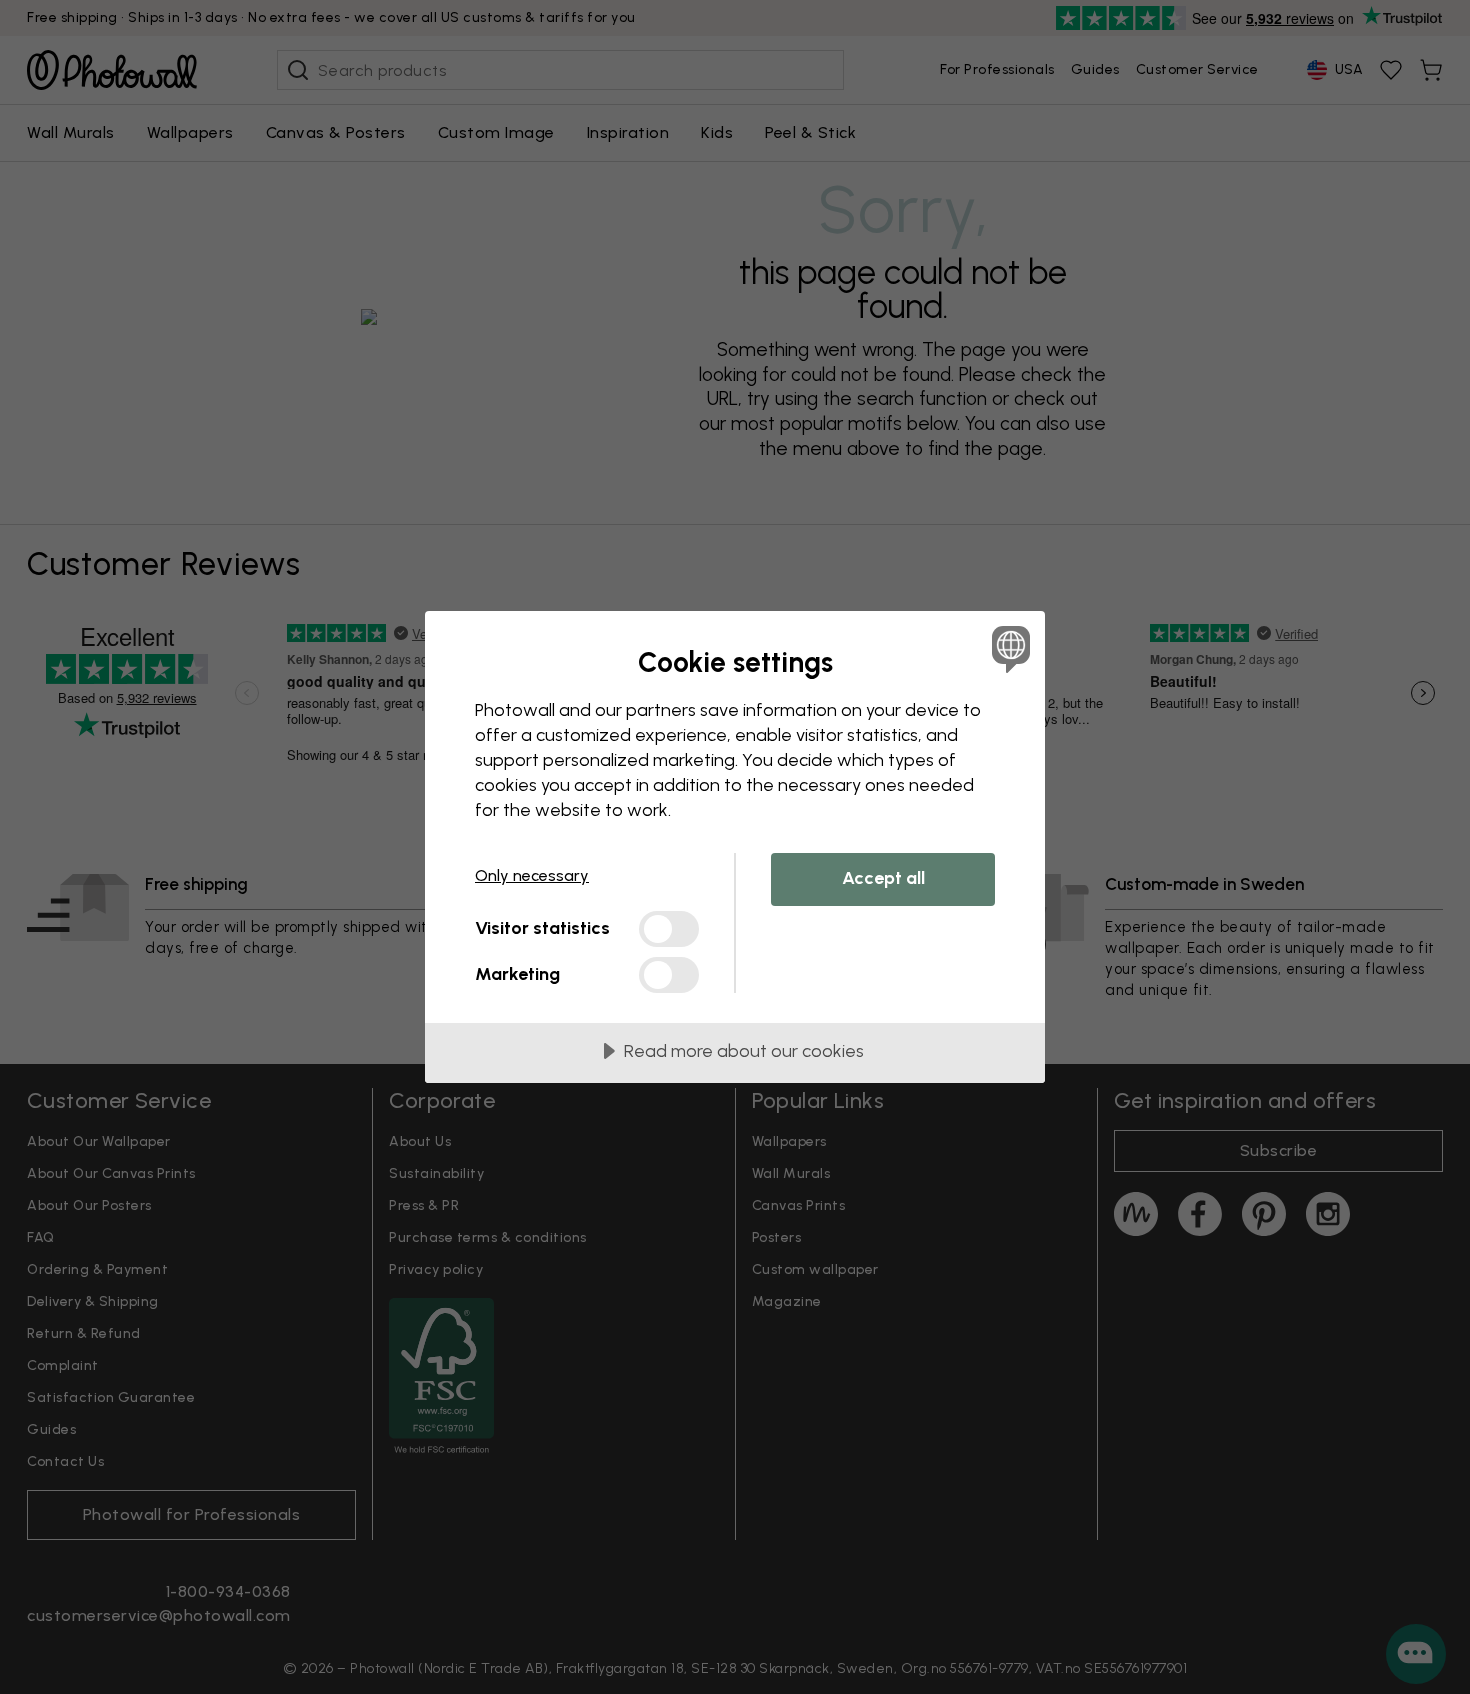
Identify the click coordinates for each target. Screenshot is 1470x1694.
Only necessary (532, 875)
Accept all (883, 878)
